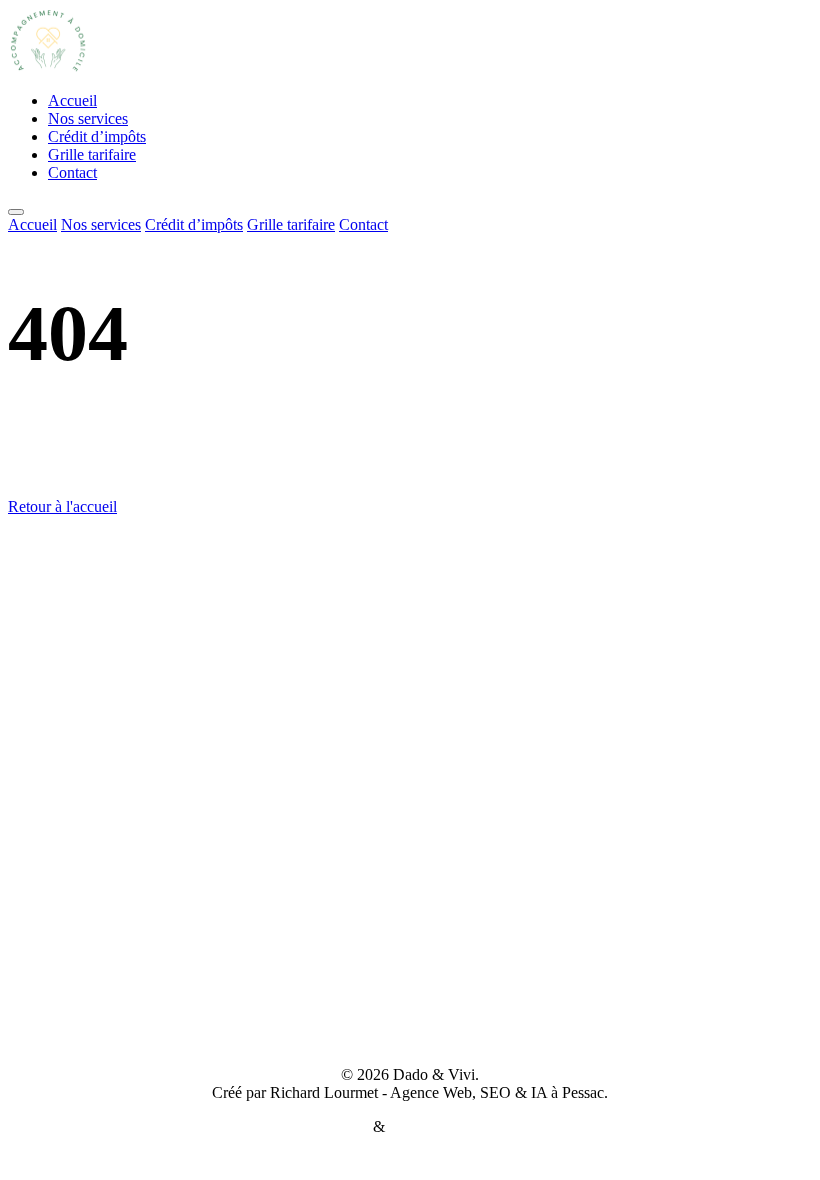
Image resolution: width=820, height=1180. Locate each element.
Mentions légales (316, 1126)
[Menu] (16, 212)
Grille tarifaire (92, 154)
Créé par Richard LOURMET (410, 1040)
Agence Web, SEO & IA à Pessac (497, 1092)
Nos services (88, 118)
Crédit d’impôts (97, 136)
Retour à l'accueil (62, 506)
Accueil (72, 100)
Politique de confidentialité (473, 1126)
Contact (72, 172)
